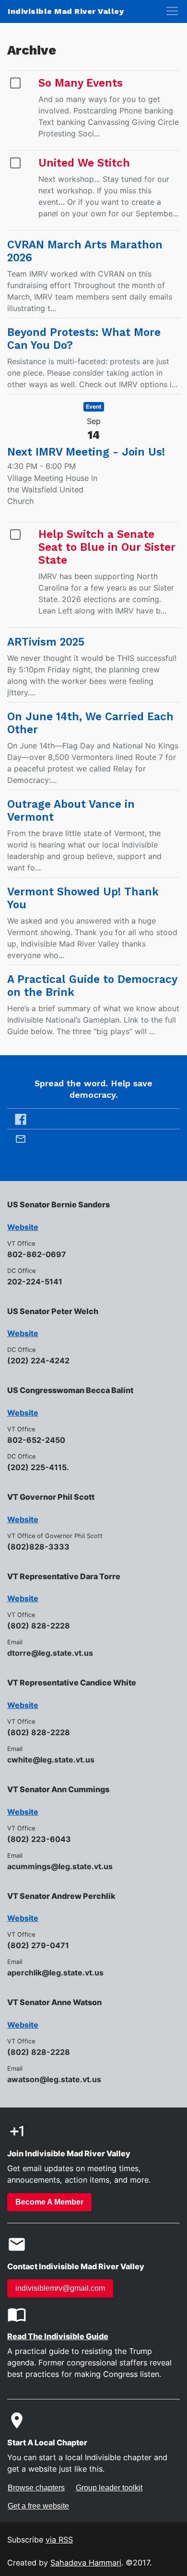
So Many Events (81, 83)
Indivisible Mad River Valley (66, 11)
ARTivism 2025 (46, 642)
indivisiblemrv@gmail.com (60, 2288)
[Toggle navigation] (172, 11)
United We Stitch (84, 163)
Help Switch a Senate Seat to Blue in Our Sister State (107, 547)
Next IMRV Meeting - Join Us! (86, 452)
